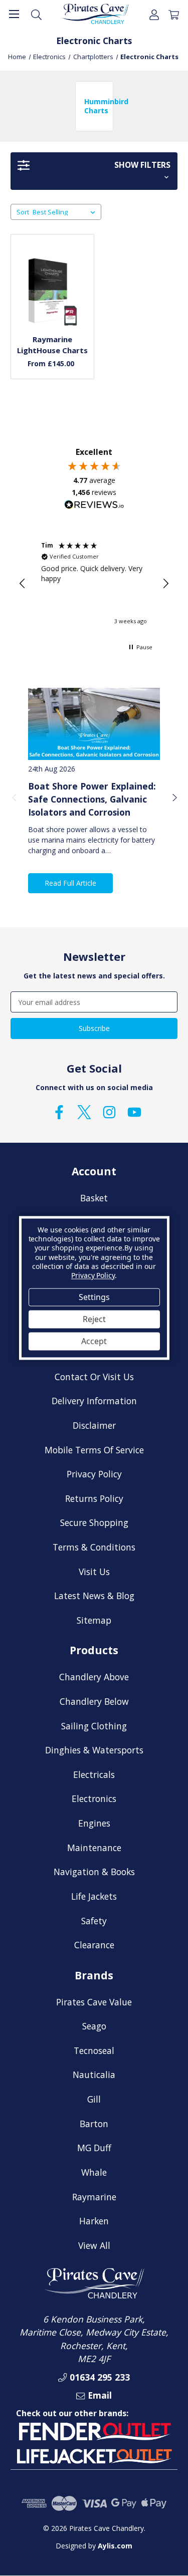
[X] (84, 1112)
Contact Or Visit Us (94, 1377)
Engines (94, 1823)
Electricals (94, 1774)
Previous (14, 797)
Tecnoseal (94, 2050)
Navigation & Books (94, 1872)
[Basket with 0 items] (174, 14)
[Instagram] (109, 1112)
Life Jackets (94, 1896)
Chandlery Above (94, 1677)
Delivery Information (94, 1401)
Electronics (94, 1798)
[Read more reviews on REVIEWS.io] (94, 506)
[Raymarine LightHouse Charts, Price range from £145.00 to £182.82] (53, 292)
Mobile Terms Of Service (94, 1450)
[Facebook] (59, 1112)
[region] (94, 584)
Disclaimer (94, 1425)
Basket (94, 1198)
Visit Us (94, 1572)
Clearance (94, 1945)
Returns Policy (94, 1498)
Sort (23, 212)
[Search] (36, 14)
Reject (94, 1319)
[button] (94, 171)
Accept (94, 1341)
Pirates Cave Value (94, 2002)
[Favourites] (53, 302)
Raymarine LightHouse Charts (52, 345)
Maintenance (94, 1848)
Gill (94, 2099)
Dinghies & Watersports (94, 1750)
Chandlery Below (94, 1701)
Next (174, 797)
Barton (94, 2124)
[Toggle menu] (14, 14)
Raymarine (94, 2197)
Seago (94, 2026)
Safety (94, 1921)
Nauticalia (94, 2075)
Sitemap (94, 1620)
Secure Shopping (94, 1522)
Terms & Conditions (94, 1547)
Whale (94, 2172)
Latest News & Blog (94, 1596)
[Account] (154, 14)
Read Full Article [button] (70, 883)
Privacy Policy (94, 1474)
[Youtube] (134, 1112)
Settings (94, 1297)
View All (94, 2245)
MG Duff (94, 2148)
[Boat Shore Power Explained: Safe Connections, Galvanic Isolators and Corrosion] (94, 724)
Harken (94, 2221)
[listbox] (66, 212)
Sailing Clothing (94, 1726)
